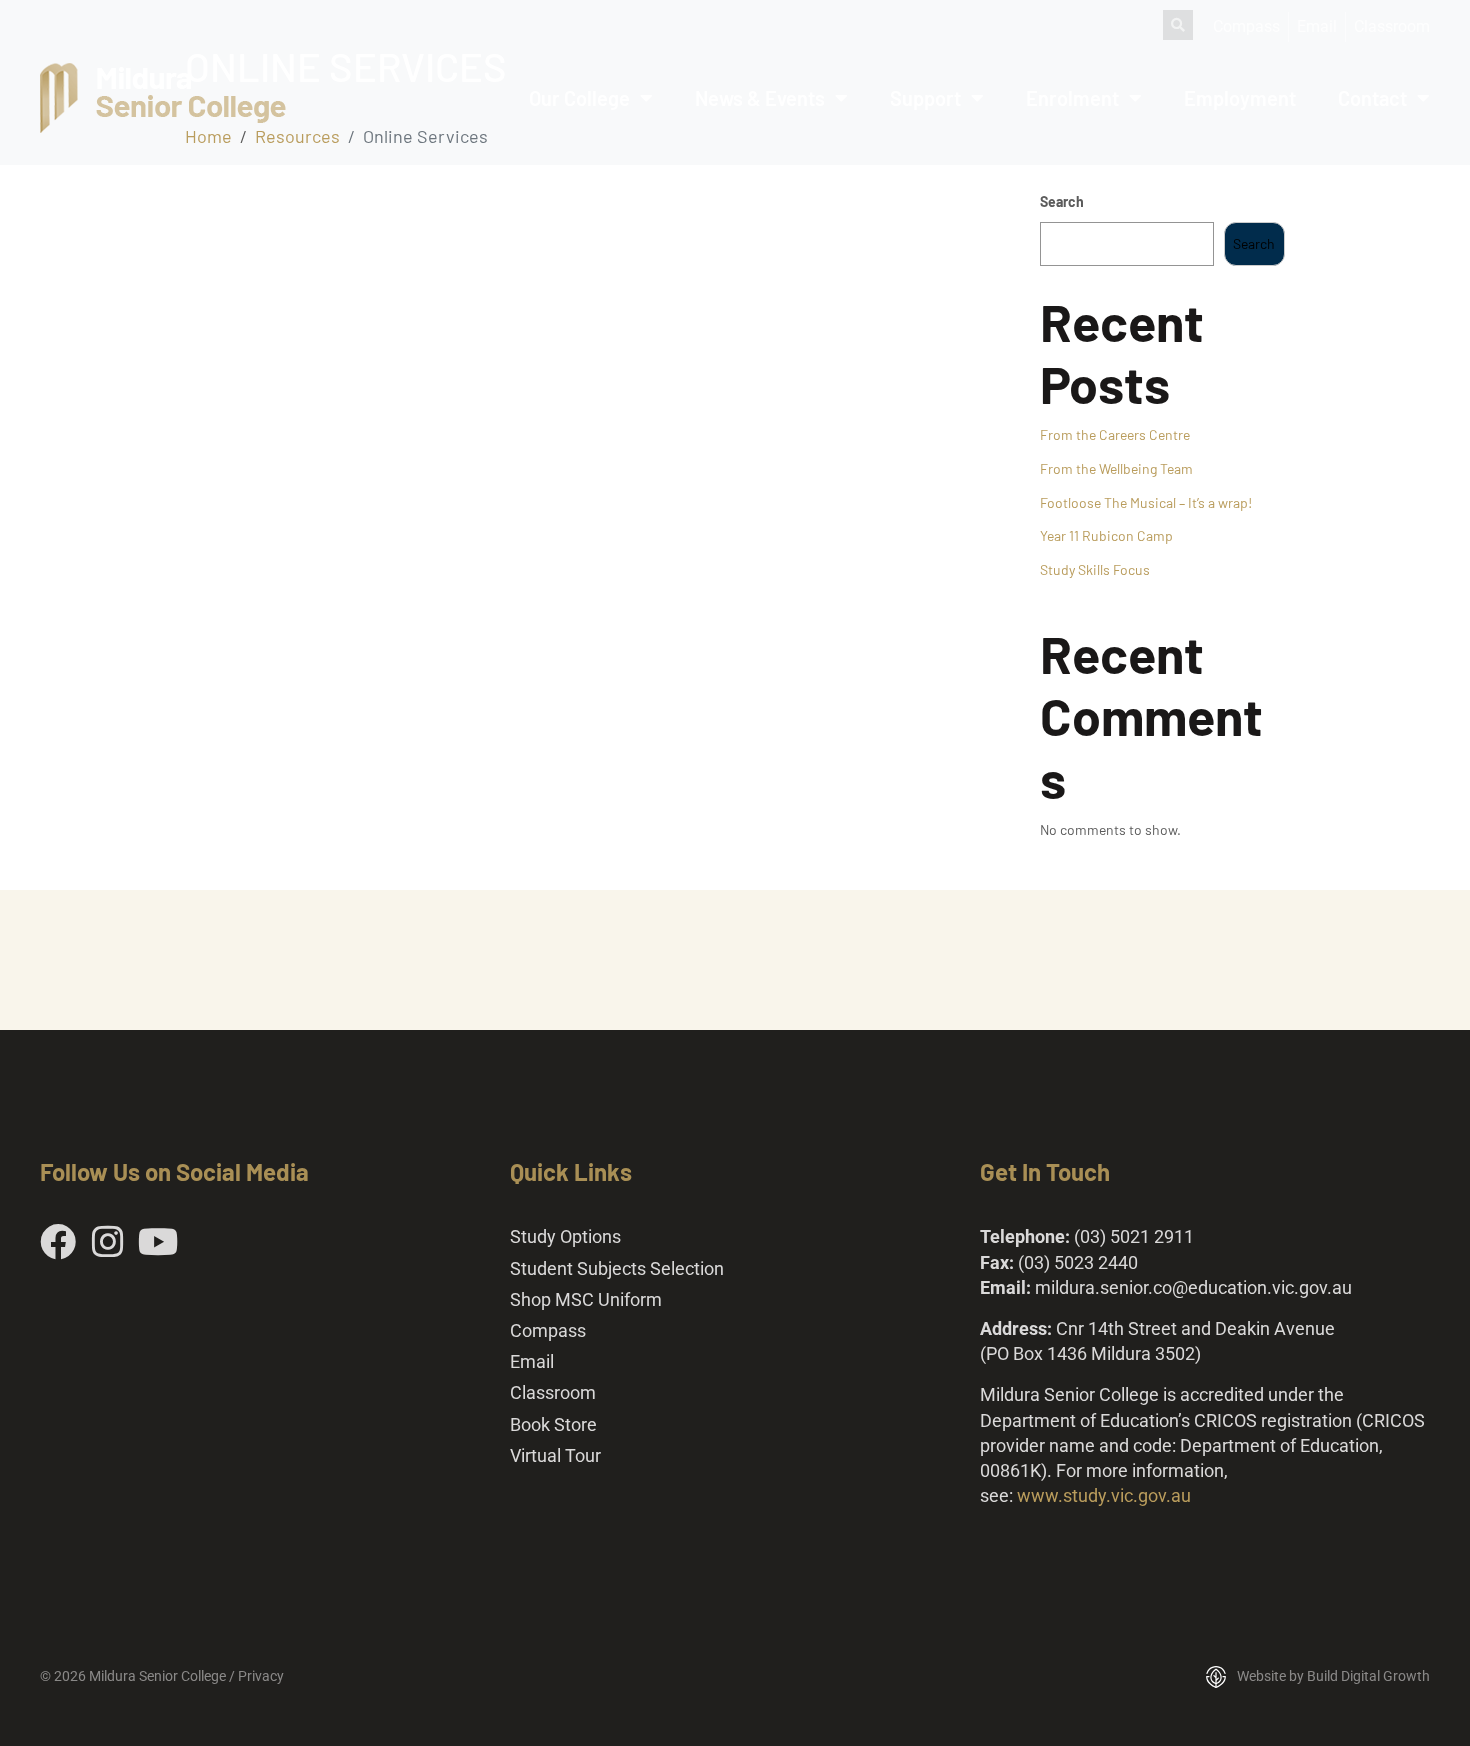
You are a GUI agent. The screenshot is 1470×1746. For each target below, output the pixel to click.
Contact (1372, 98)
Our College (579, 98)
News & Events (760, 98)
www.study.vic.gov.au (1104, 1495)
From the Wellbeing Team (1116, 468)
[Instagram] (108, 1242)
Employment (1240, 98)
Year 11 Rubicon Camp (1106, 535)
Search (1062, 201)
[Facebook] (58, 1242)
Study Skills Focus (1095, 569)
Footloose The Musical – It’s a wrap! (1146, 502)
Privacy (261, 1676)
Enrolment (1072, 98)
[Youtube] (158, 1242)
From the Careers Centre (1115, 434)
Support (925, 98)
